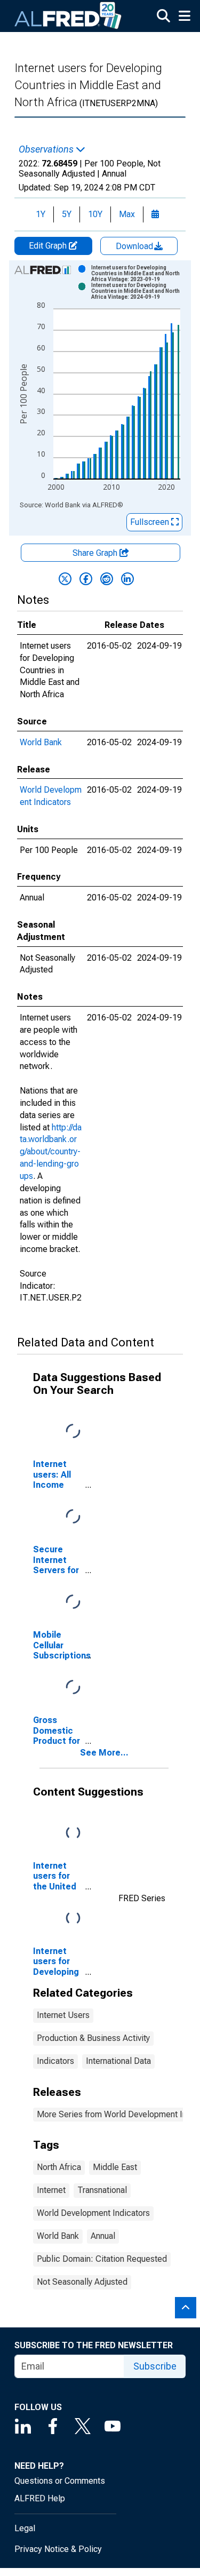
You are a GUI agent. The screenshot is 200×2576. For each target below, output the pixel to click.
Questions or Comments (60, 2481)
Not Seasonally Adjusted (82, 2282)
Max (127, 214)
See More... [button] (104, 1753)
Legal (25, 2528)
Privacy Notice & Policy (58, 2549)
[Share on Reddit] (107, 579)
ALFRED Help (40, 2498)
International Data (118, 2061)
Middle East (115, 2167)
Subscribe (155, 2366)
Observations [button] (47, 149)
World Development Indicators (93, 2213)
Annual (103, 2236)
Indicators (55, 2061)
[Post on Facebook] (86, 579)
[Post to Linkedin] (127, 579)
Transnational (102, 2190)
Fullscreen (151, 522)
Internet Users (63, 2015)
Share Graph (96, 553)
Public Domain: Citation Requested (102, 2259)
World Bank (41, 742)
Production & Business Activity (93, 2038)
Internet (51, 2190)
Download (135, 246)
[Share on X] (65, 579)
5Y (67, 214)
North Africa (59, 2167)
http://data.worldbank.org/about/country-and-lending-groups (51, 1152)
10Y (95, 214)
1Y (41, 214)
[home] (68, 16)
